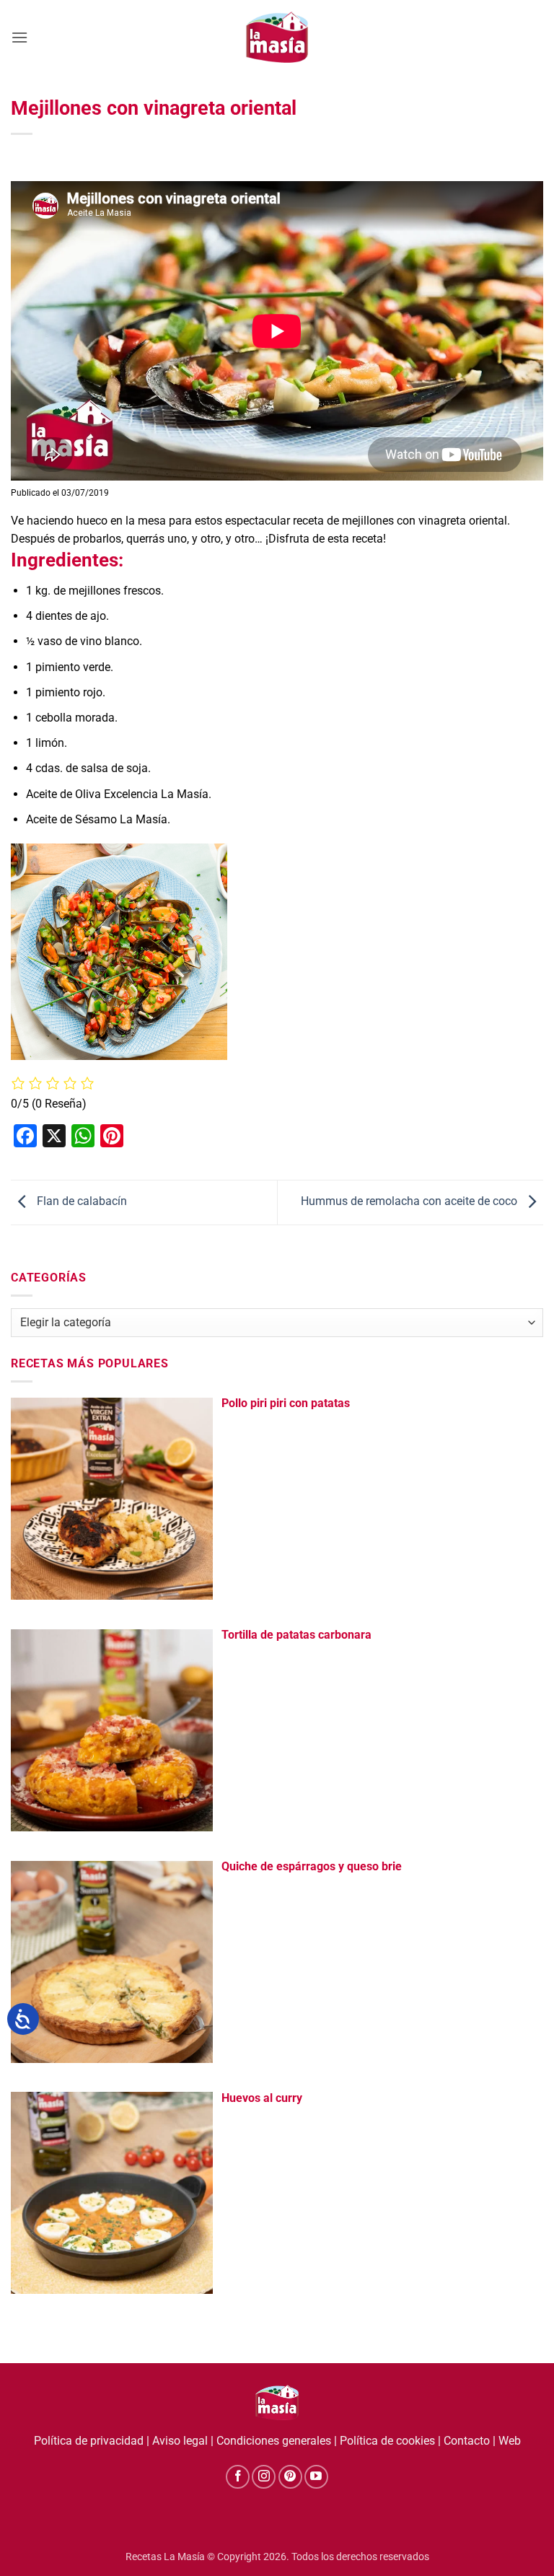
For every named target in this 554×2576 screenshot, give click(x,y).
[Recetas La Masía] (277, 37)
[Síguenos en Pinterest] (290, 2477)
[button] (19, 37)
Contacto (467, 2441)
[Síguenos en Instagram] (264, 2477)
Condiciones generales (274, 2441)
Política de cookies (387, 2441)
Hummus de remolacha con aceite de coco (410, 1202)
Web (510, 2441)
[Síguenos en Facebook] (238, 2477)
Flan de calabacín (80, 1202)
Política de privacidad (89, 2441)
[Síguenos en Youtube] (316, 2477)
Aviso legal (180, 2441)
